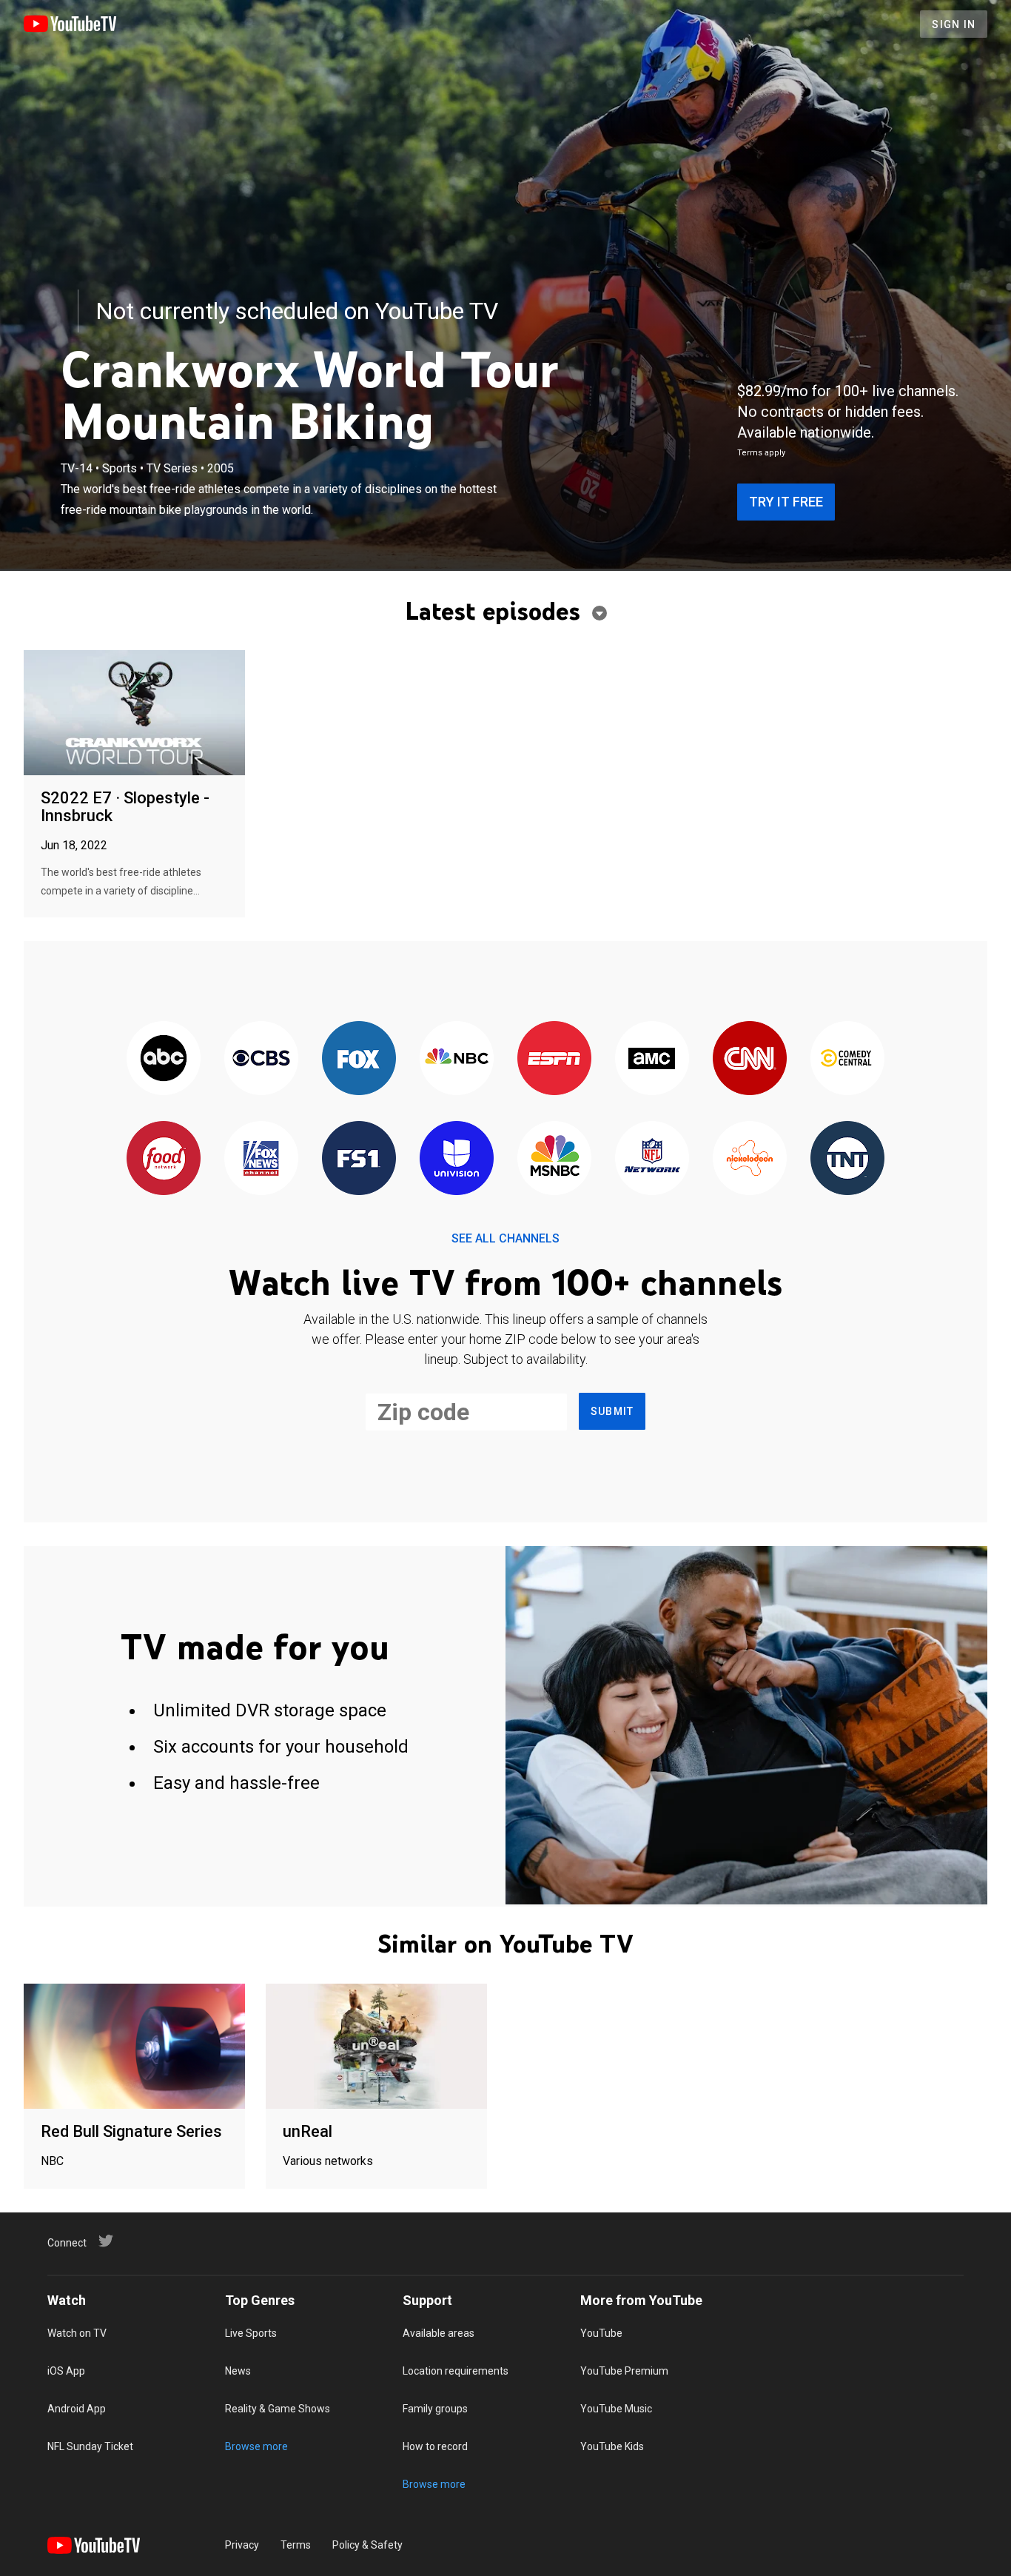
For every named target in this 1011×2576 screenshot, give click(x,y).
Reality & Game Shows (278, 2409)
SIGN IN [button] (954, 24)
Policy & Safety (367, 2545)
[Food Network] (164, 1159)
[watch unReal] (376, 2047)
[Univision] (457, 1159)
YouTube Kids (612, 2446)
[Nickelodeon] (750, 1159)
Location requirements (456, 2371)
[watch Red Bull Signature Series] (134, 2047)
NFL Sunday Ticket (90, 2446)
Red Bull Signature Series (131, 2131)
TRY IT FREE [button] (786, 502)
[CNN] (750, 1059)
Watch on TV (77, 2333)
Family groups (435, 2409)
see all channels (505, 1238)
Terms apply (761, 453)
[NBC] (457, 1059)
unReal (308, 2131)
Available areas (439, 2333)
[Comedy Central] (847, 1059)
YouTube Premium (624, 2371)
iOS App (66, 2371)
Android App (77, 2409)
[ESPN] (554, 1059)
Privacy (242, 2545)
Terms (296, 2545)
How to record (435, 2446)
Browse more (256, 2446)
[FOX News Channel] (261, 1159)
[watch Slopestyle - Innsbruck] (134, 713)
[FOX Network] (359, 1059)
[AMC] (652, 1059)
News (238, 2371)
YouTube (601, 2333)
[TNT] (847, 1159)
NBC (52, 2161)
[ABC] (164, 1059)
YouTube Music (616, 2409)
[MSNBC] (554, 1159)
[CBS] (261, 1059)
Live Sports (251, 2333)
